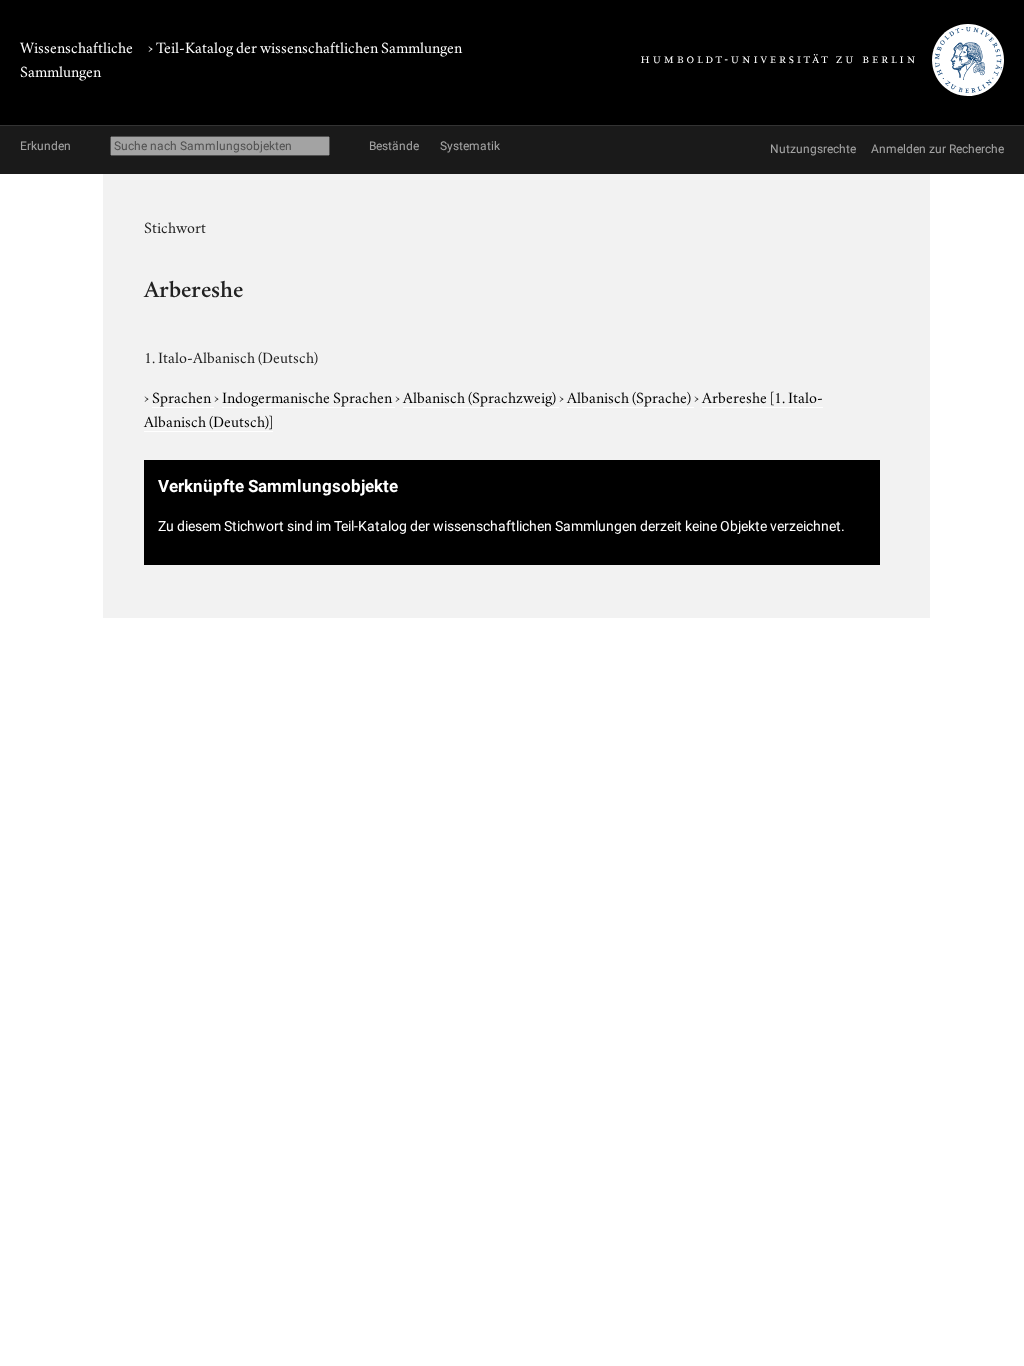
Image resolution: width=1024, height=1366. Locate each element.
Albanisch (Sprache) (630, 396)
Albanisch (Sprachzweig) (481, 396)
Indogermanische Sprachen (308, 396)
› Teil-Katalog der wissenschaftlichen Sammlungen (305, 46)
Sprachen (183, 396)
